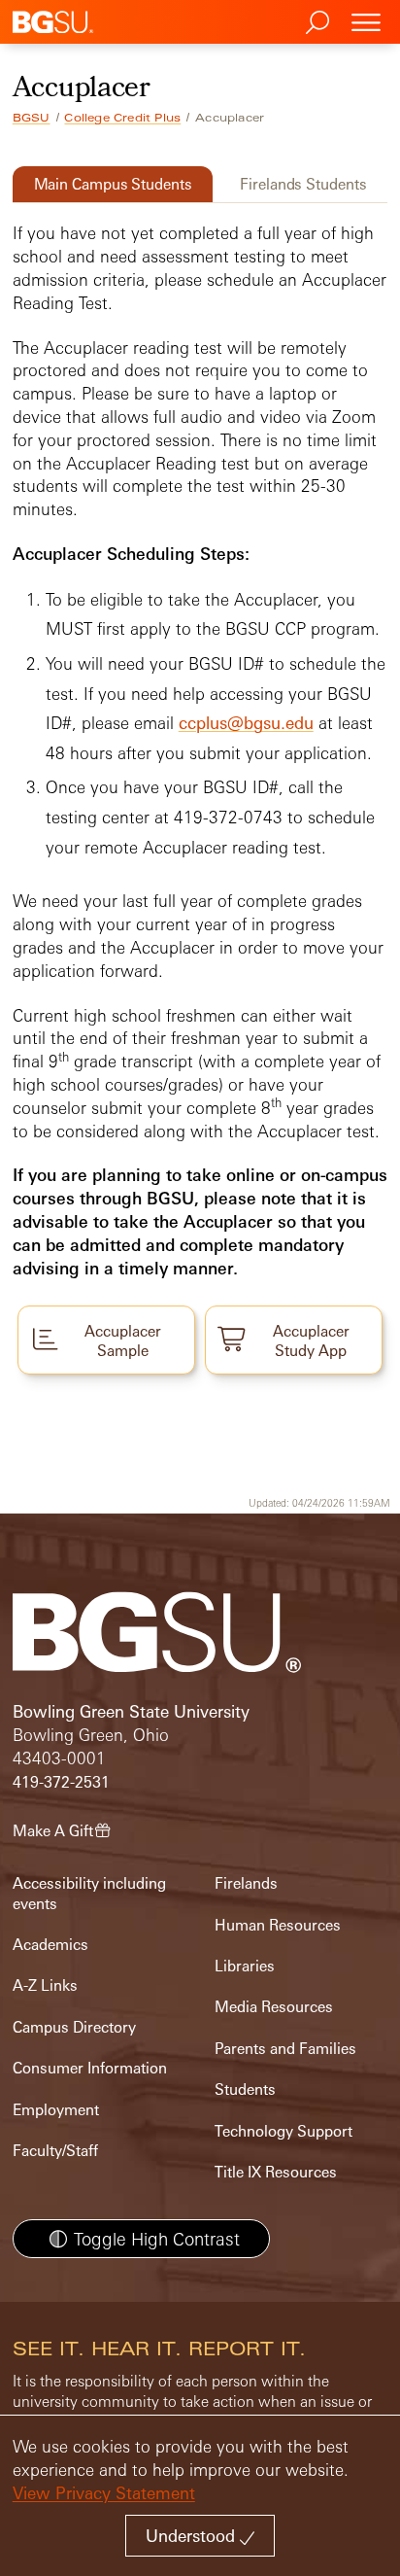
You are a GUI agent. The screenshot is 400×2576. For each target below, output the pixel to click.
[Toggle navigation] (366, 22)
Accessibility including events (89, 1893)
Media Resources (274, 2007)
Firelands (246, 1883)
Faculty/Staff (55, 2151)
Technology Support (283, 2131)
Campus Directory (74, 2027)
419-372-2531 (61, 1782)
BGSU (32, 118)
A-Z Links (45, 1985)
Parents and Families (285, 2049)
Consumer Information (90, 2068)
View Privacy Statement (104, 2493)
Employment (56, 2110)
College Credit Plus (122, 118)
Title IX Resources (276, 2172)
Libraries (245, 1966)
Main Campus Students (113, 184)
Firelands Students (303, 184)
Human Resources (278, 1925)
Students (245, 2089)
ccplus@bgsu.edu (246, 723)
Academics (50, 1945)
